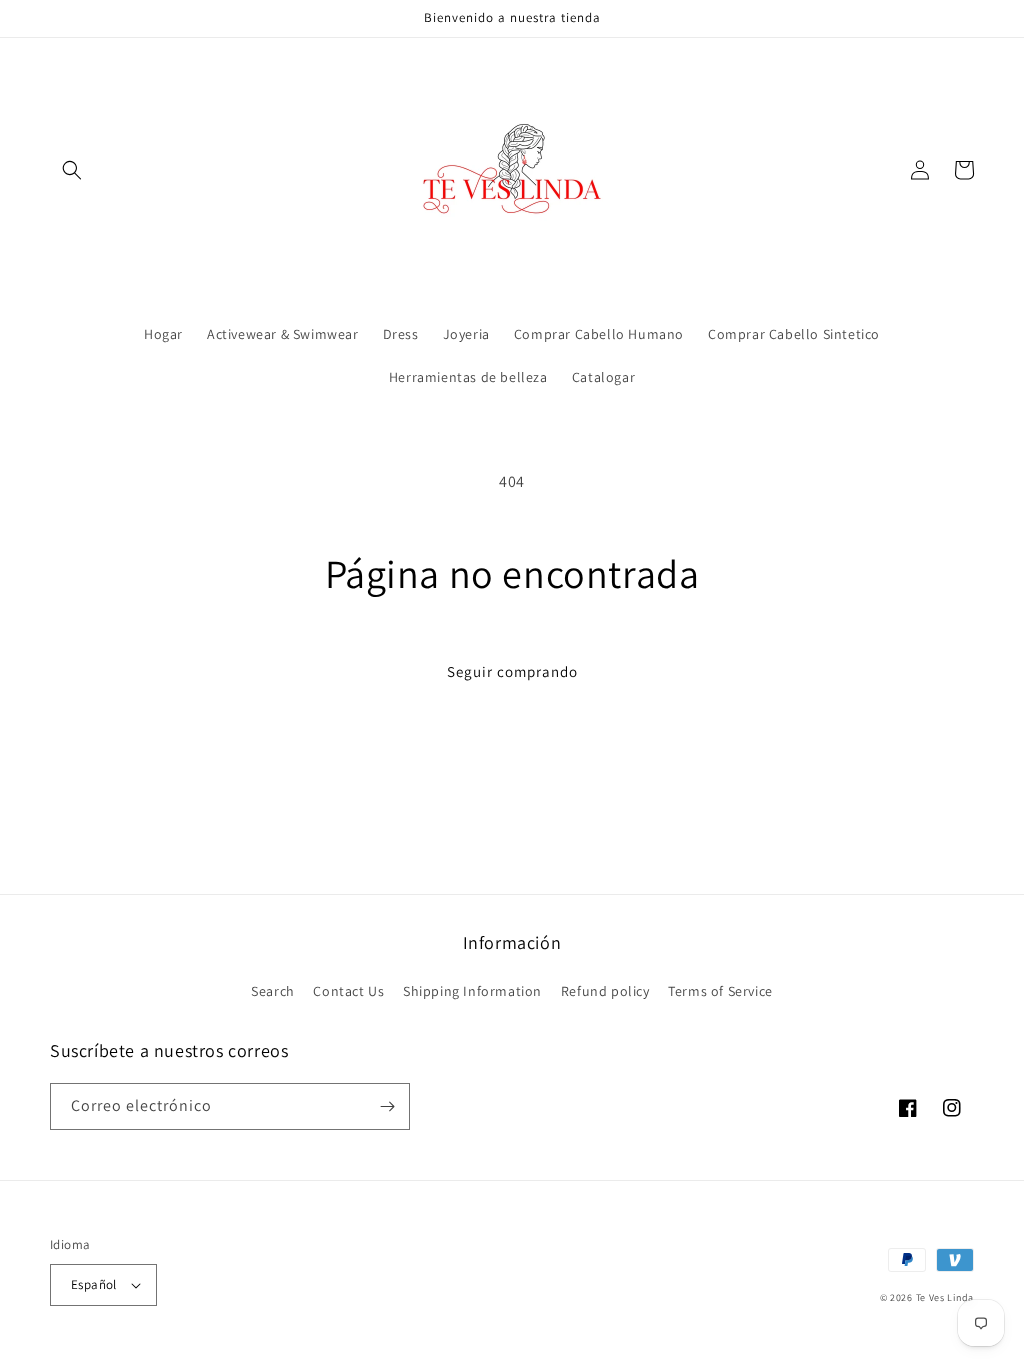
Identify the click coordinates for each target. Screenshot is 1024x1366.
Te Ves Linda (945, 1297)
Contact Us (348, 991)
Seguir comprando (512, 671)
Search (273, 991)
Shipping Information (472, 991)
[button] (72, 170)
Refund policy (605, 991)
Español (94, 1284)
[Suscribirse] (387, 1106)
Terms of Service (720, 991)
